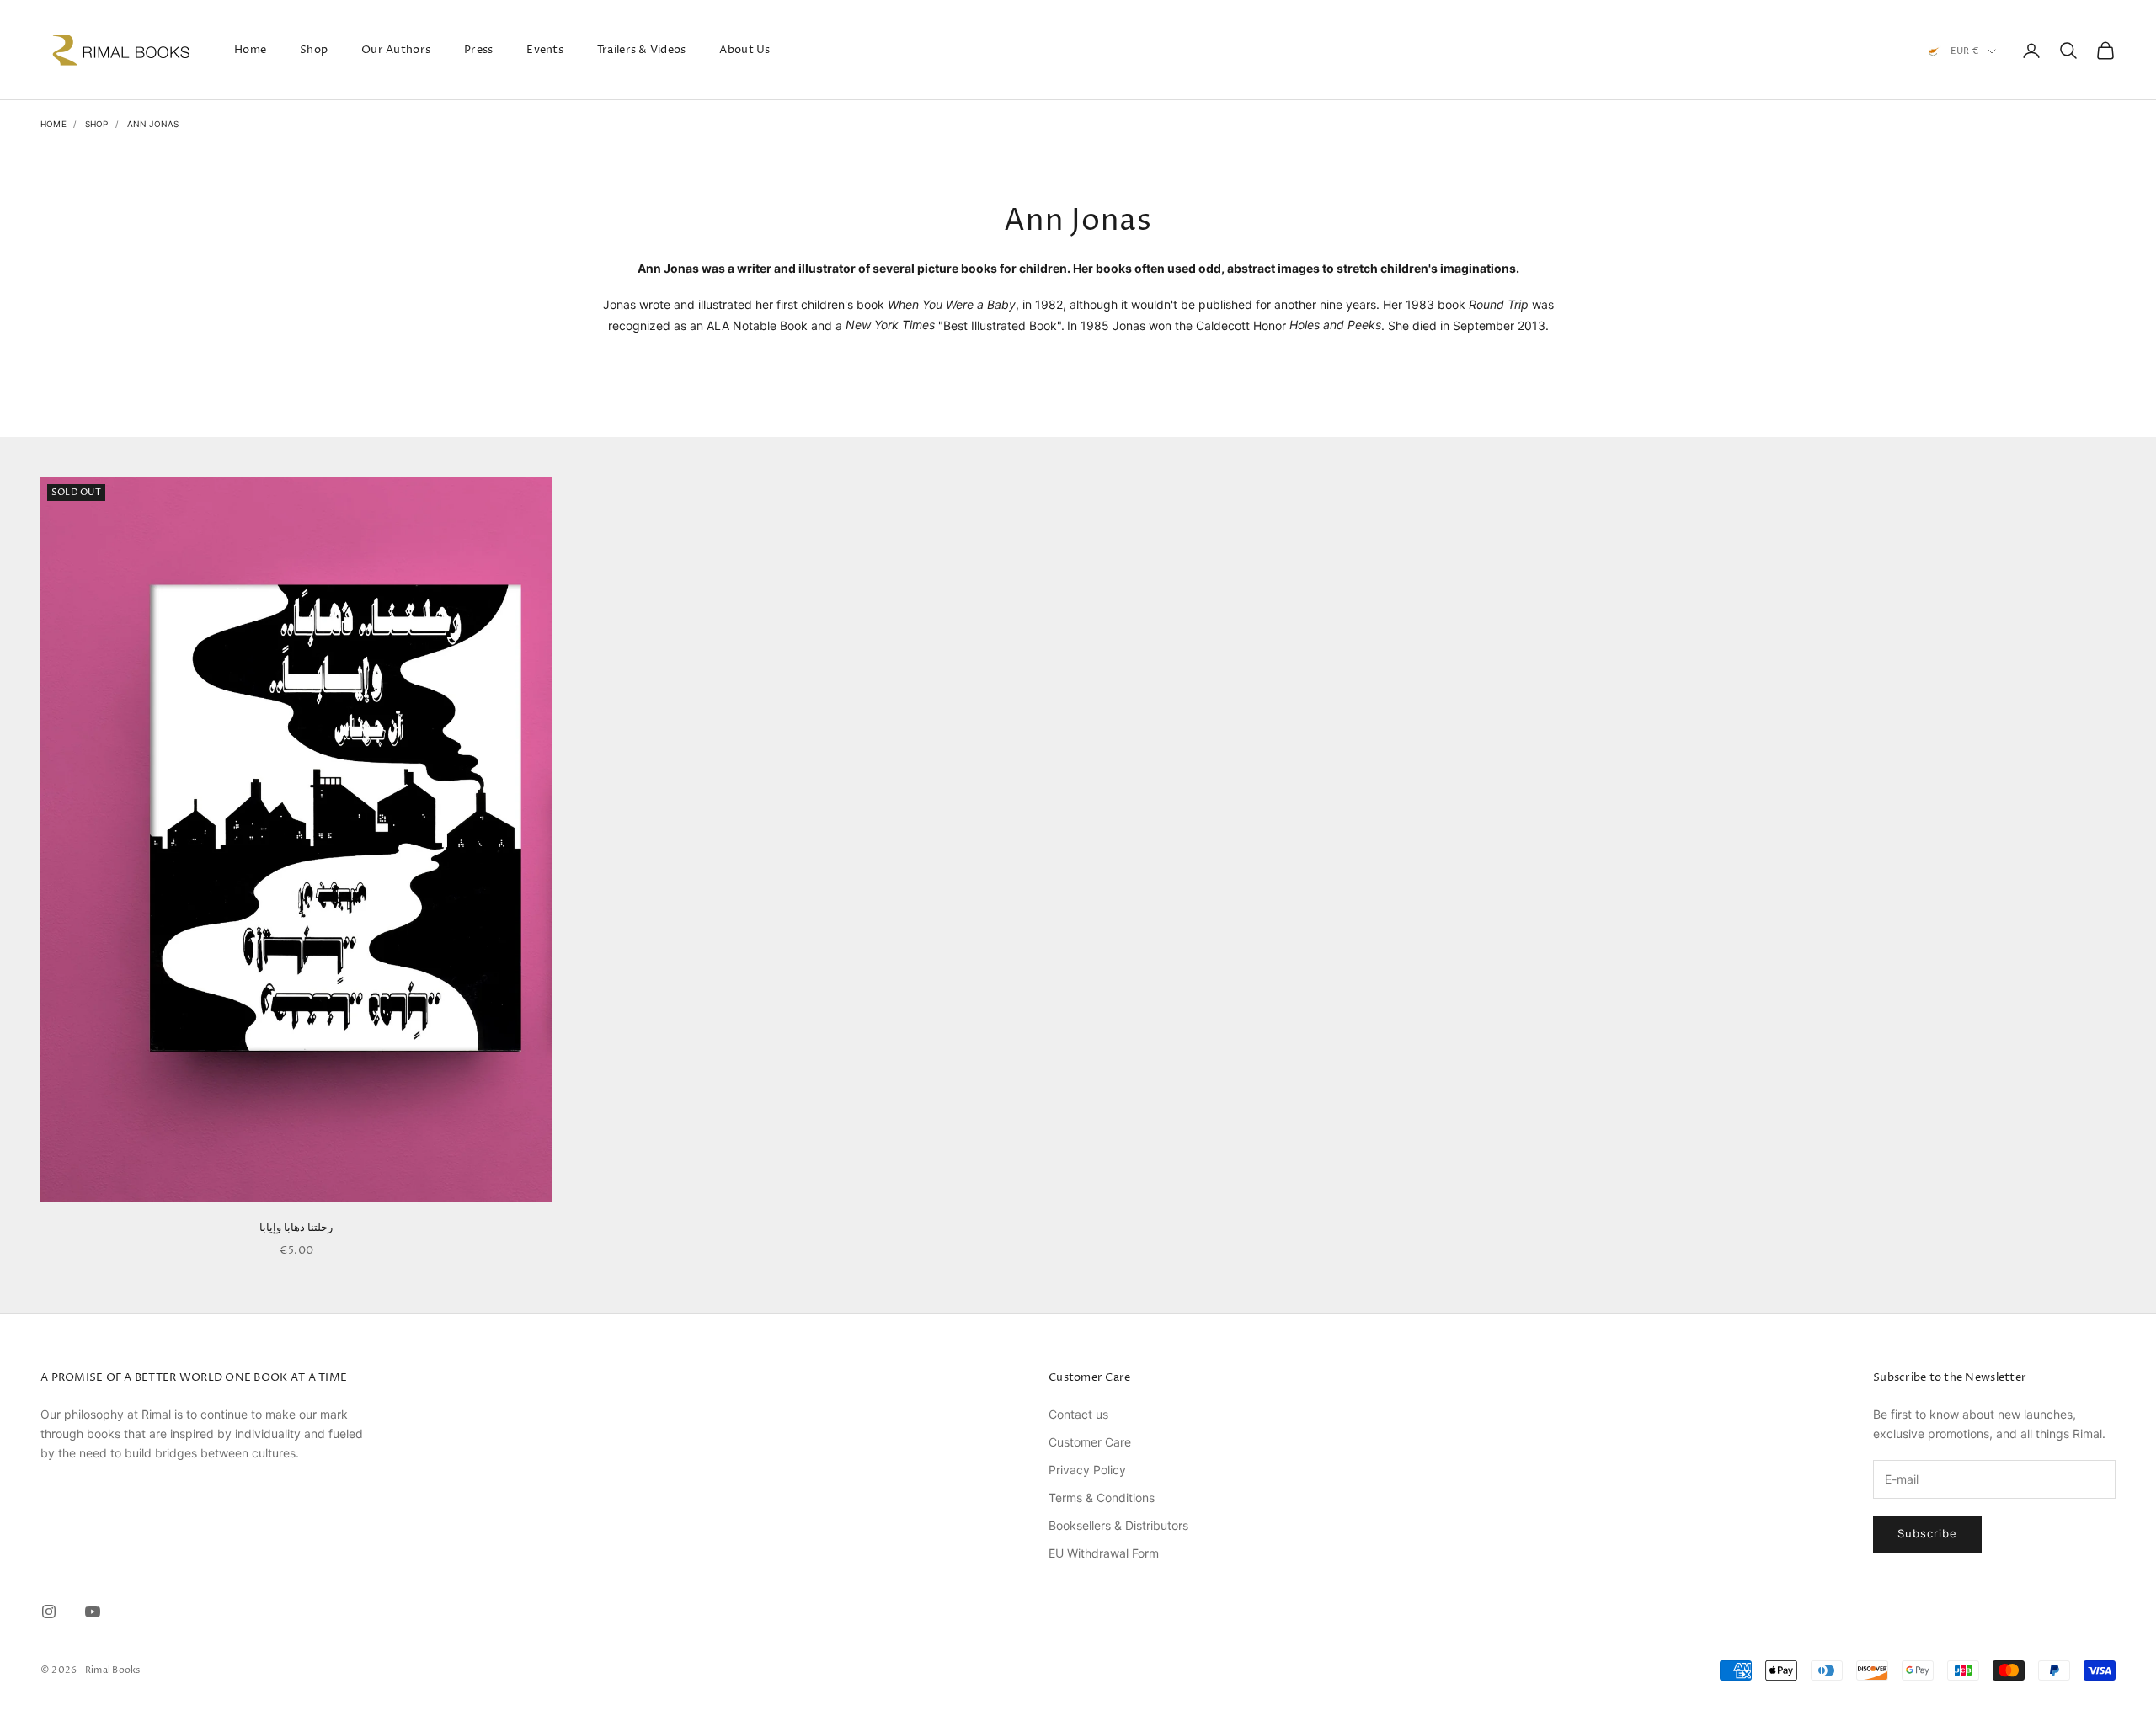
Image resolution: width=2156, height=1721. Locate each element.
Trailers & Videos (642, 50)
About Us (744, 50)
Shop (314, 50)
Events (545, 50)
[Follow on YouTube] (93, 1612)
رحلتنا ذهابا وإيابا (296, 1228)
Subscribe (1927, 1533)
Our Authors (396, 50)
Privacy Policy (1087, 1470)
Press (478, 50)
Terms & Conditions (1102, 1497)
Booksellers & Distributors (1118, 1525)
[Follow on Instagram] (49, 1612)
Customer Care (1090, 1442)
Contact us (1078, 1414)
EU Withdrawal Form (1104, 1553)
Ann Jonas (153, 124)
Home (250, 50)
